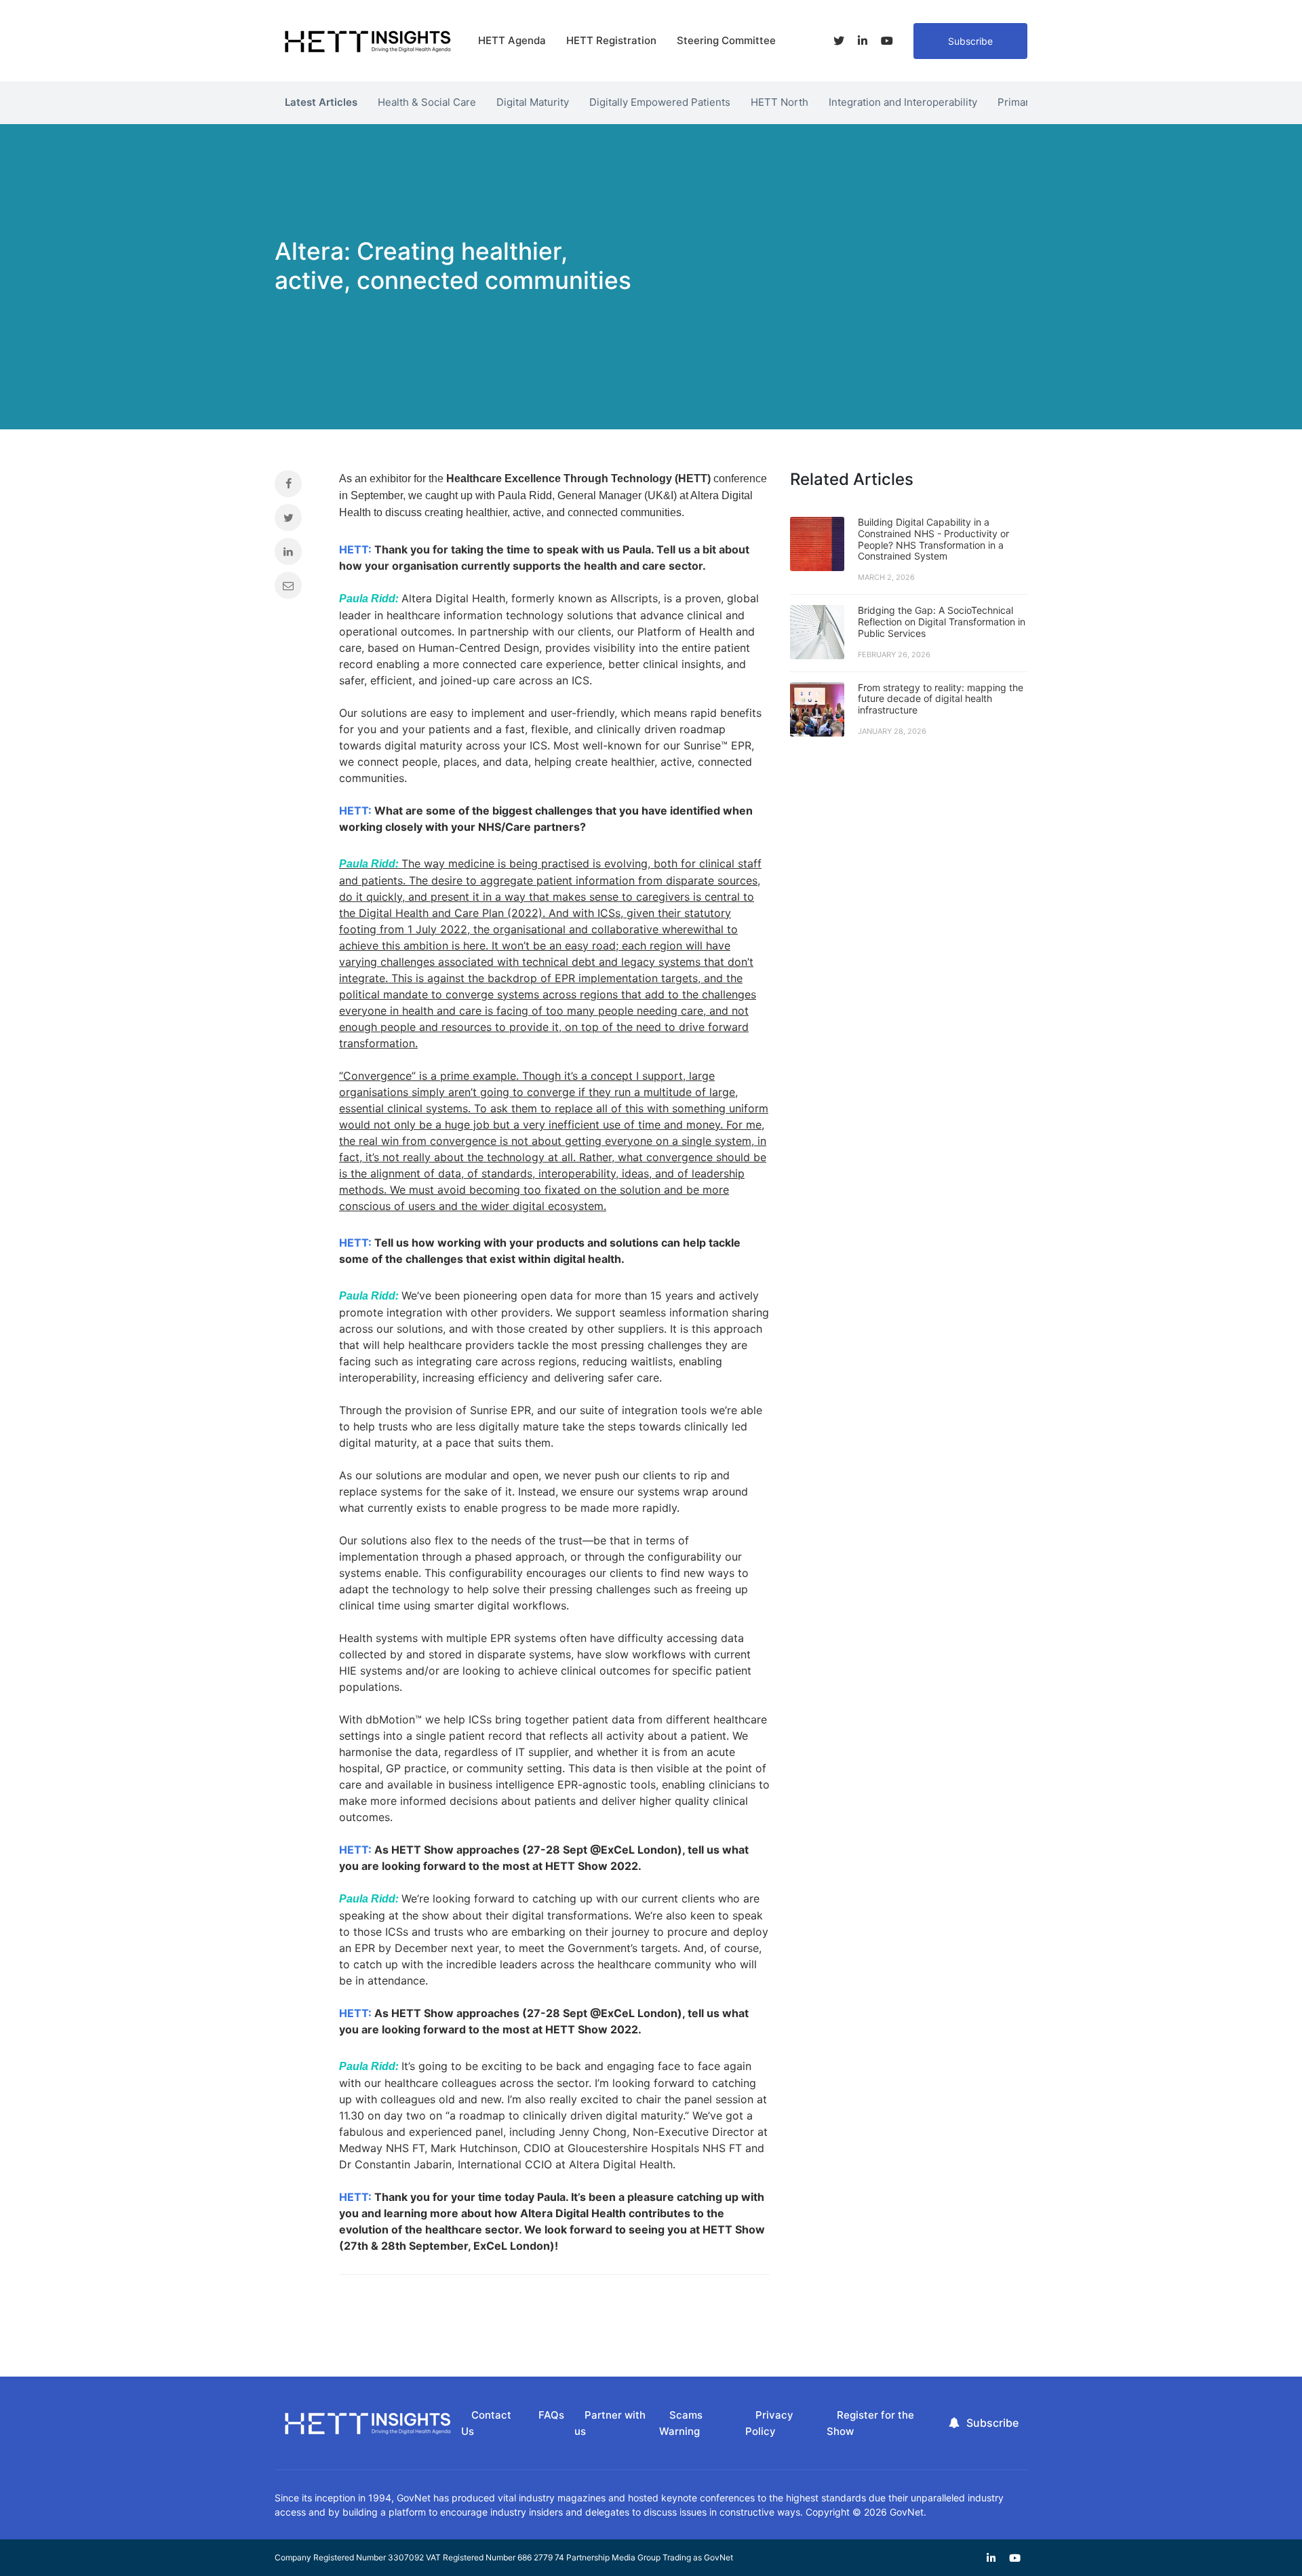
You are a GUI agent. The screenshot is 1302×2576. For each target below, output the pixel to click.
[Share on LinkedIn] (297, 555)
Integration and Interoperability (903, 102)
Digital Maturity (533, 102)
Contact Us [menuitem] (486, 2423)
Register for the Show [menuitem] (870, 2423)
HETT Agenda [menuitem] (512, 40)
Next (1038, 99)
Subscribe (970, 41)
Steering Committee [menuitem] (726, 40)
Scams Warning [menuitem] (681, 2423)
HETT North (780, 102)
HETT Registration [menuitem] (611, 40)
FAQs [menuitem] (551, 2415)
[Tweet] (297, 521)
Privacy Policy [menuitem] (769, 2423)
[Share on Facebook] (297, 487)
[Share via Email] (297, 589)
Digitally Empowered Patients (660, 102)
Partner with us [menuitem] (610, 2423)
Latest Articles (321, 102)
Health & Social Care (427, 102)
